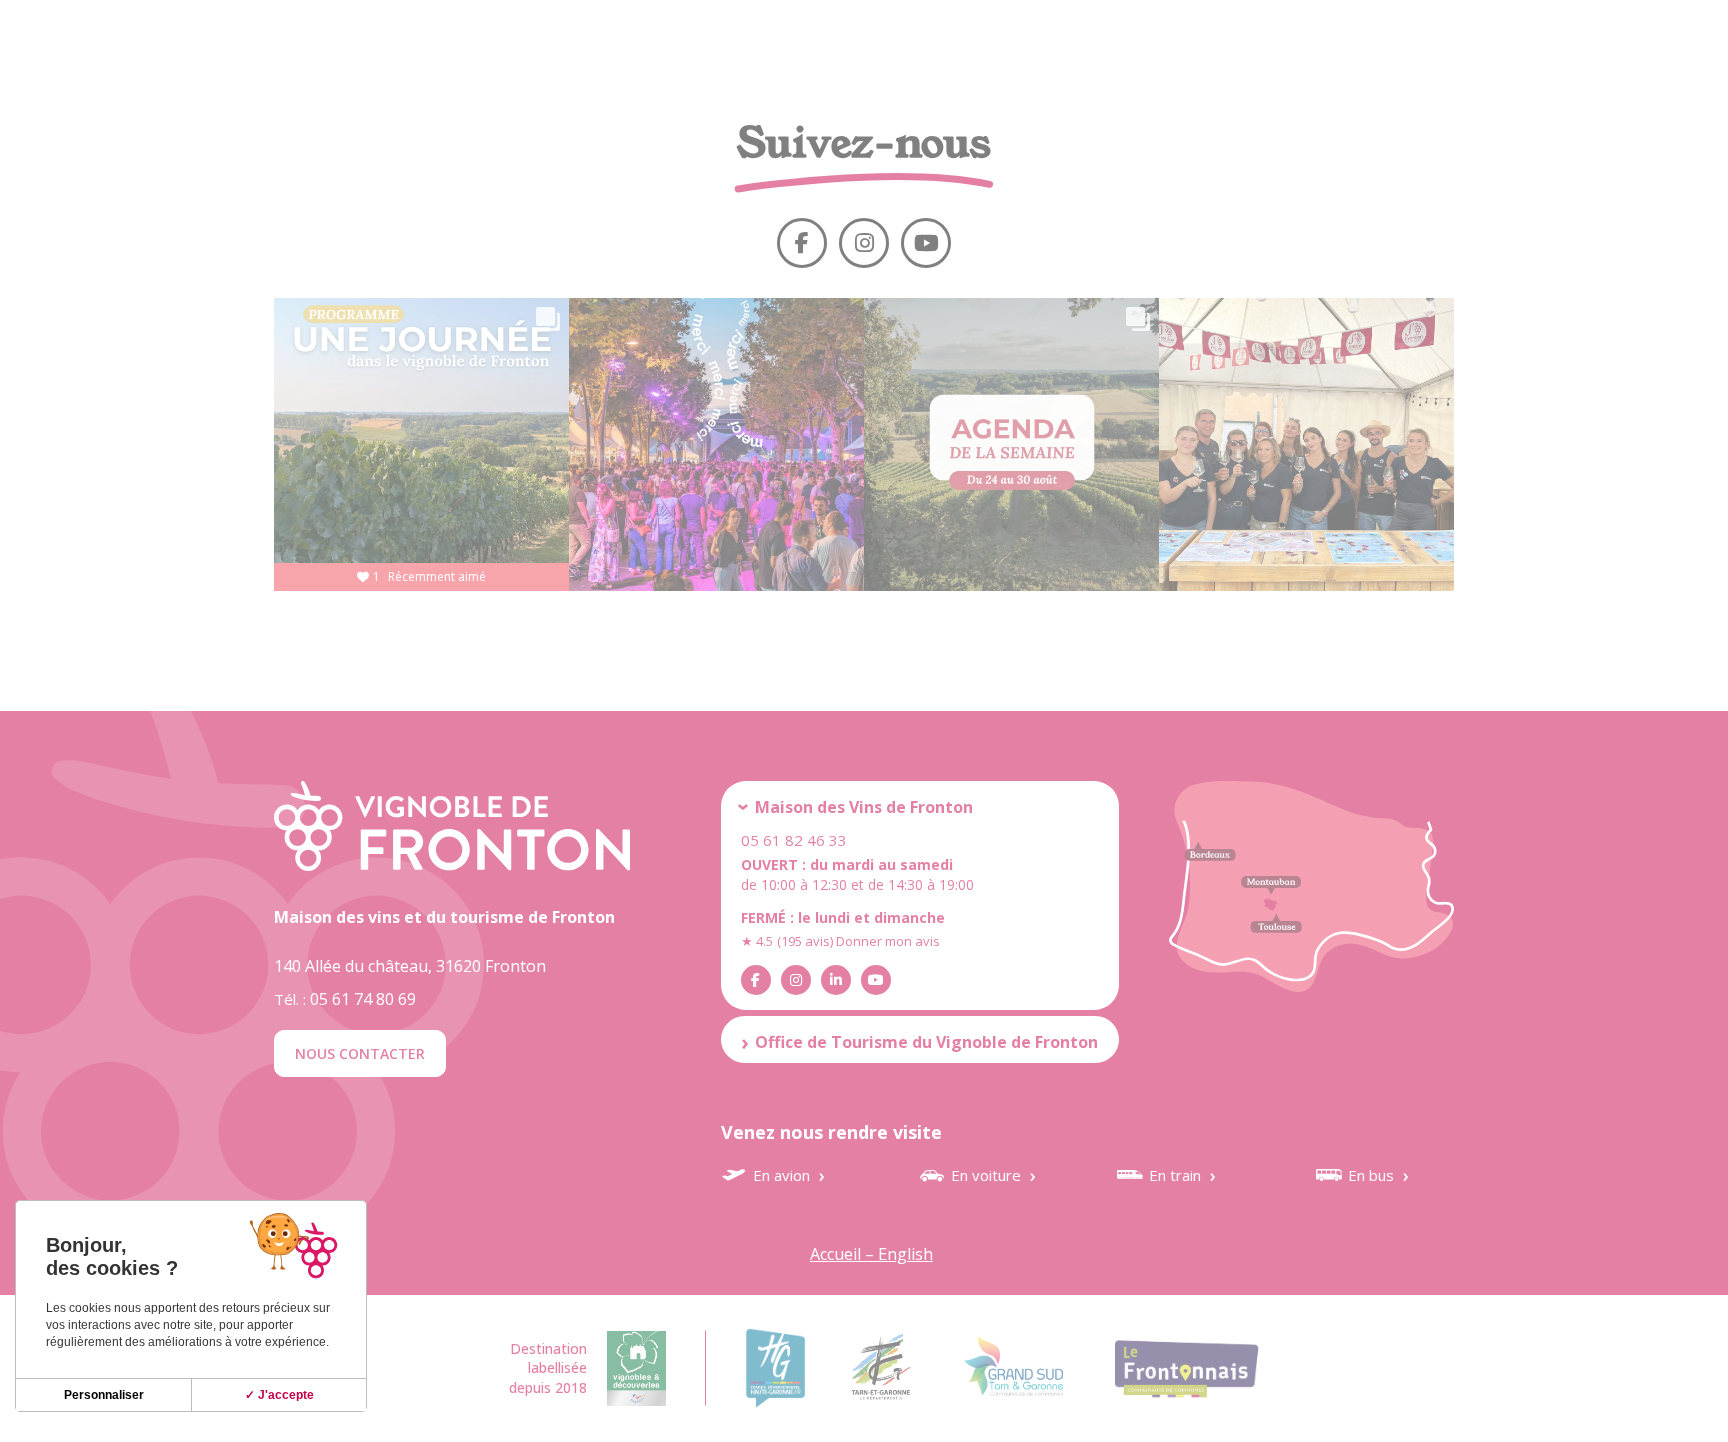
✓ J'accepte (279, 1395)
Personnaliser (104, 1395)
